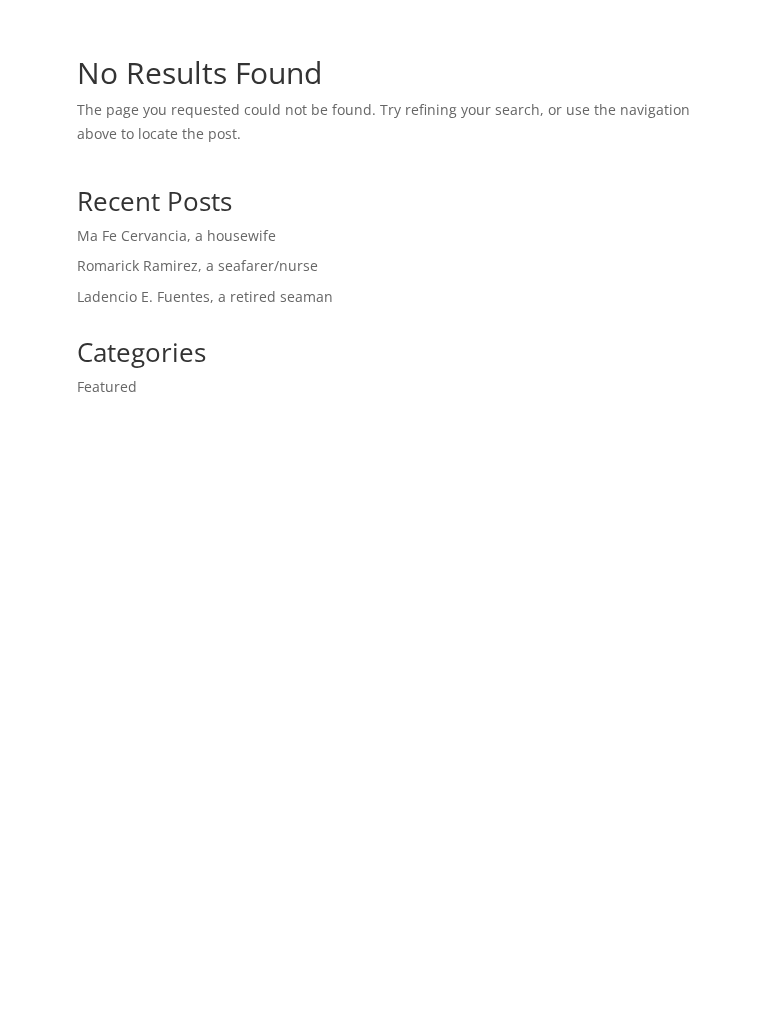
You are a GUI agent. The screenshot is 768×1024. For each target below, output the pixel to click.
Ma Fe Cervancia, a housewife (176, 235)
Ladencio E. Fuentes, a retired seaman (205, 296)
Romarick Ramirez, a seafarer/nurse (197, 265)
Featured (107, 386)
